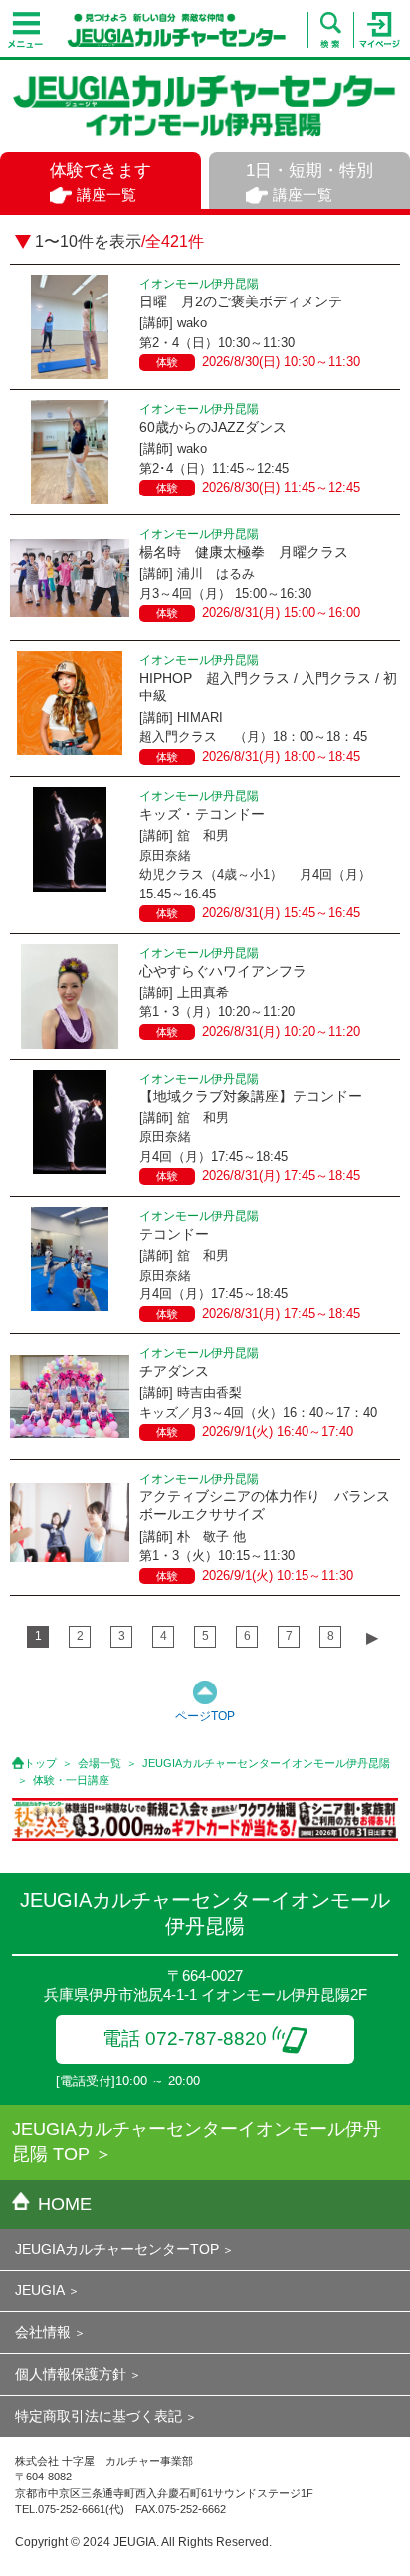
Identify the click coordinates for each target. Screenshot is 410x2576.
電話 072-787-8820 (185, 2038)
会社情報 (43, 2332)
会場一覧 (100, 1763)
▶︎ (372, 1637)
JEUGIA (40, 2290)
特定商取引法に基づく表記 (99, 2416)
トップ (40, 1763)
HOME (65, 2204)
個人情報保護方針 (71, 2374)
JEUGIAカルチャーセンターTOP (117, 2249)
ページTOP (205, 1716)
